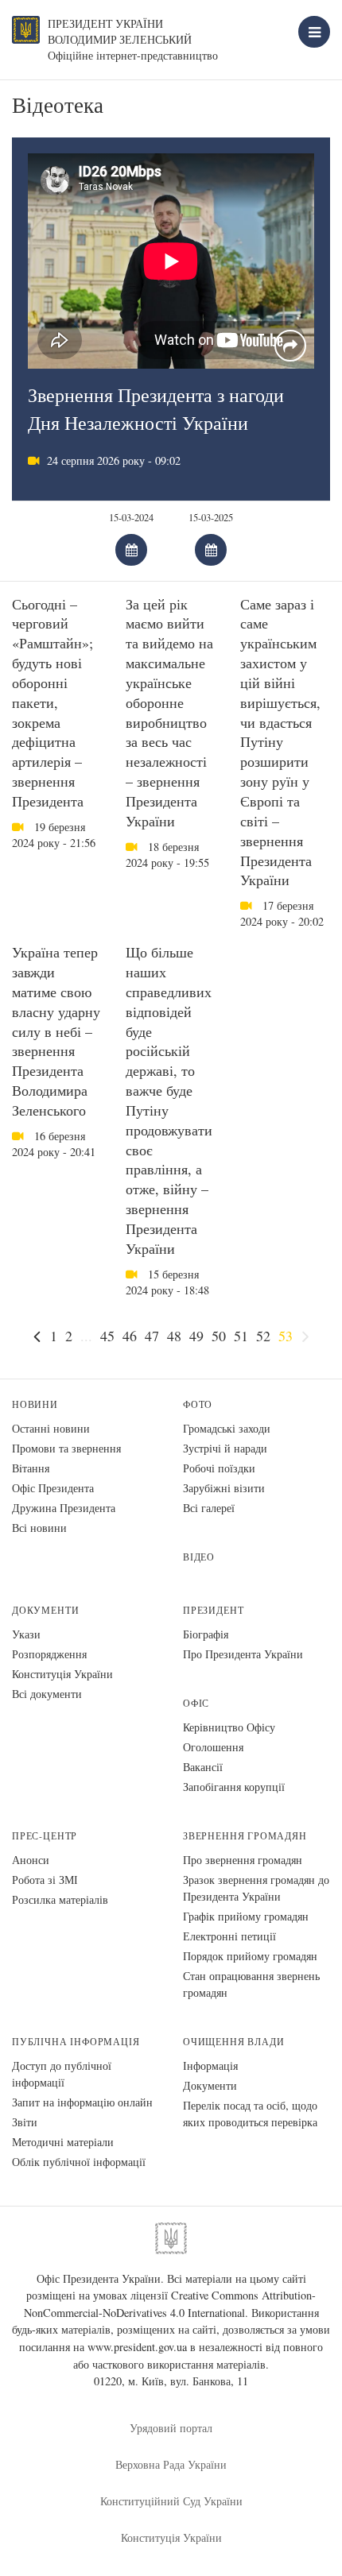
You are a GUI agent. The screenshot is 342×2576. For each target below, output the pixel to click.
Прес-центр (45, 1836)
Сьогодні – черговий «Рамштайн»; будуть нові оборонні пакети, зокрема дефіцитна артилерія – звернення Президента (52, 702)
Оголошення (213, 1747)
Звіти (25, 2122)
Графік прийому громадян (246, 1916)
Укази (26, 1634)
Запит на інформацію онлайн (82, 2102)
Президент (213, 1610)
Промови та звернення (66, 1448)
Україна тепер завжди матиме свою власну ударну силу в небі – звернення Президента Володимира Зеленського (56, 1031)
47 (152, 1336)
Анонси (31, 1860)
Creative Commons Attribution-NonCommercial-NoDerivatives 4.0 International (170, 2304)
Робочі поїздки (219, 1468)
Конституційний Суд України (171, 2501)
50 (219, 1336)
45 (107, 1336)
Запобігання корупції (234, 1787)
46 (130, 1336)
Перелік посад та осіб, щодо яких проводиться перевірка (250, 2114)
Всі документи (47, 1694)
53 (286, 1336)
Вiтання (31, 1468)
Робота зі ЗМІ (45, 1880)
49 (196, 1336)
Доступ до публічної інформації (62, 2074)
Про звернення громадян (243, 1860)
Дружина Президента (64, 1508)
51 (241, 1336)
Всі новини (39, 1528)
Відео (199, 1557)
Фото (198, 1404)
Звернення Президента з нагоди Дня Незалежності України (156, 409)
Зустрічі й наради (225, 1448)
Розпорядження (49, 1654)
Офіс (196, 1703)
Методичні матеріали (63, 2142)
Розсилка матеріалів (60, 1899)
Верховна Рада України (171, 2464)
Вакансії (203, 1767)
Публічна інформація (76, 2042)
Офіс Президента (53, 1488)
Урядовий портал (171, 2428)
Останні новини (51, 1428)
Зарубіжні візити (224, 1488)
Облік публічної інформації (79, 2162)
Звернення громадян (245, 1836)
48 (174, 1336)
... (86, 1336)
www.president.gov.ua (137, 2347)
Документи (45, 1610)
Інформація (210, 2065)
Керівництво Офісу (229, 1727)
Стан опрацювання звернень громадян (251, 1984)
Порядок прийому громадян (250, 1956)
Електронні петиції (229, 1936)
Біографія (206, 1634)
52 (263, 1336)
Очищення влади (233, 2042)
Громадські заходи (227, 1428)
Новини (35, 1404)
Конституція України (62, 1674)
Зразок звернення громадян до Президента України (256, 1888)
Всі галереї (209, 1508)
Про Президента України (243, 1654)
